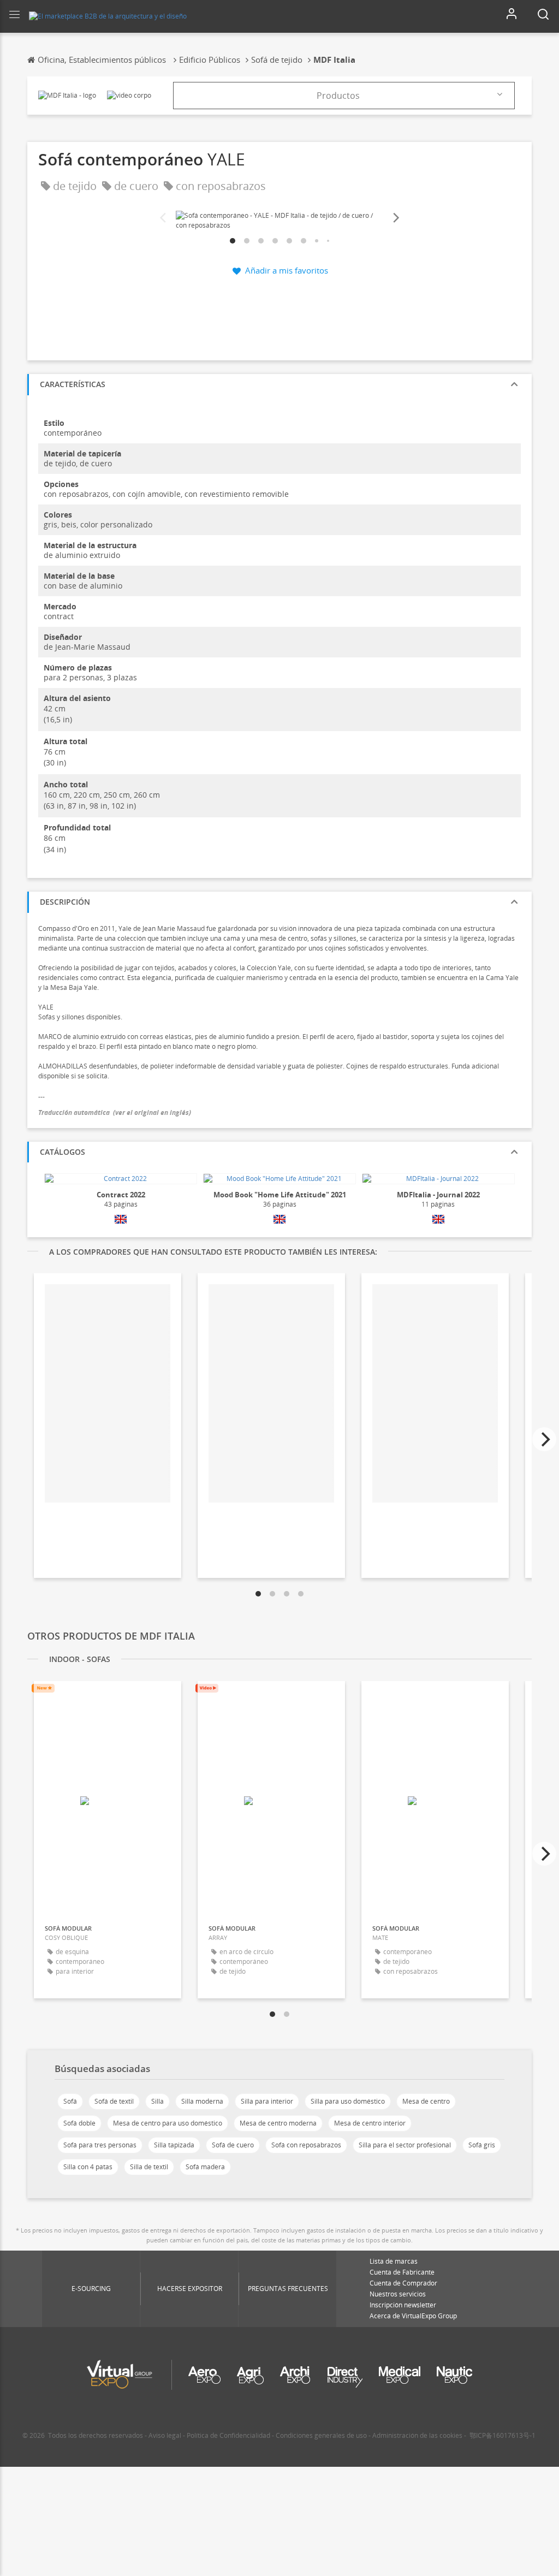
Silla (157, 2101)
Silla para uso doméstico (348, 2101)
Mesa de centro (426, 2101)
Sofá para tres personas (100, 2145)
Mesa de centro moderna (278, 2123)
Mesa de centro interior (370, 2123)
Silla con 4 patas (88, 2167)
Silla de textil (149, 2167)
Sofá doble (79, 2123)
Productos (338, 96)
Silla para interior (267, 2101)
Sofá (70, 2101)
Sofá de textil (114, 2101)
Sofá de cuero (233, 2145)
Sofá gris (482, 2145)
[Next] (395, 218)
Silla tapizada (174, 2145)
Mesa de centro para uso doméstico (168, 2123)
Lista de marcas (394, 2261)
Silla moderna (202, 2101)
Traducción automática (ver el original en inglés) (115, 1112)
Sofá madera (205, 2167)
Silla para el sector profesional (405, 2145)
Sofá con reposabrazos (306, 2145)
